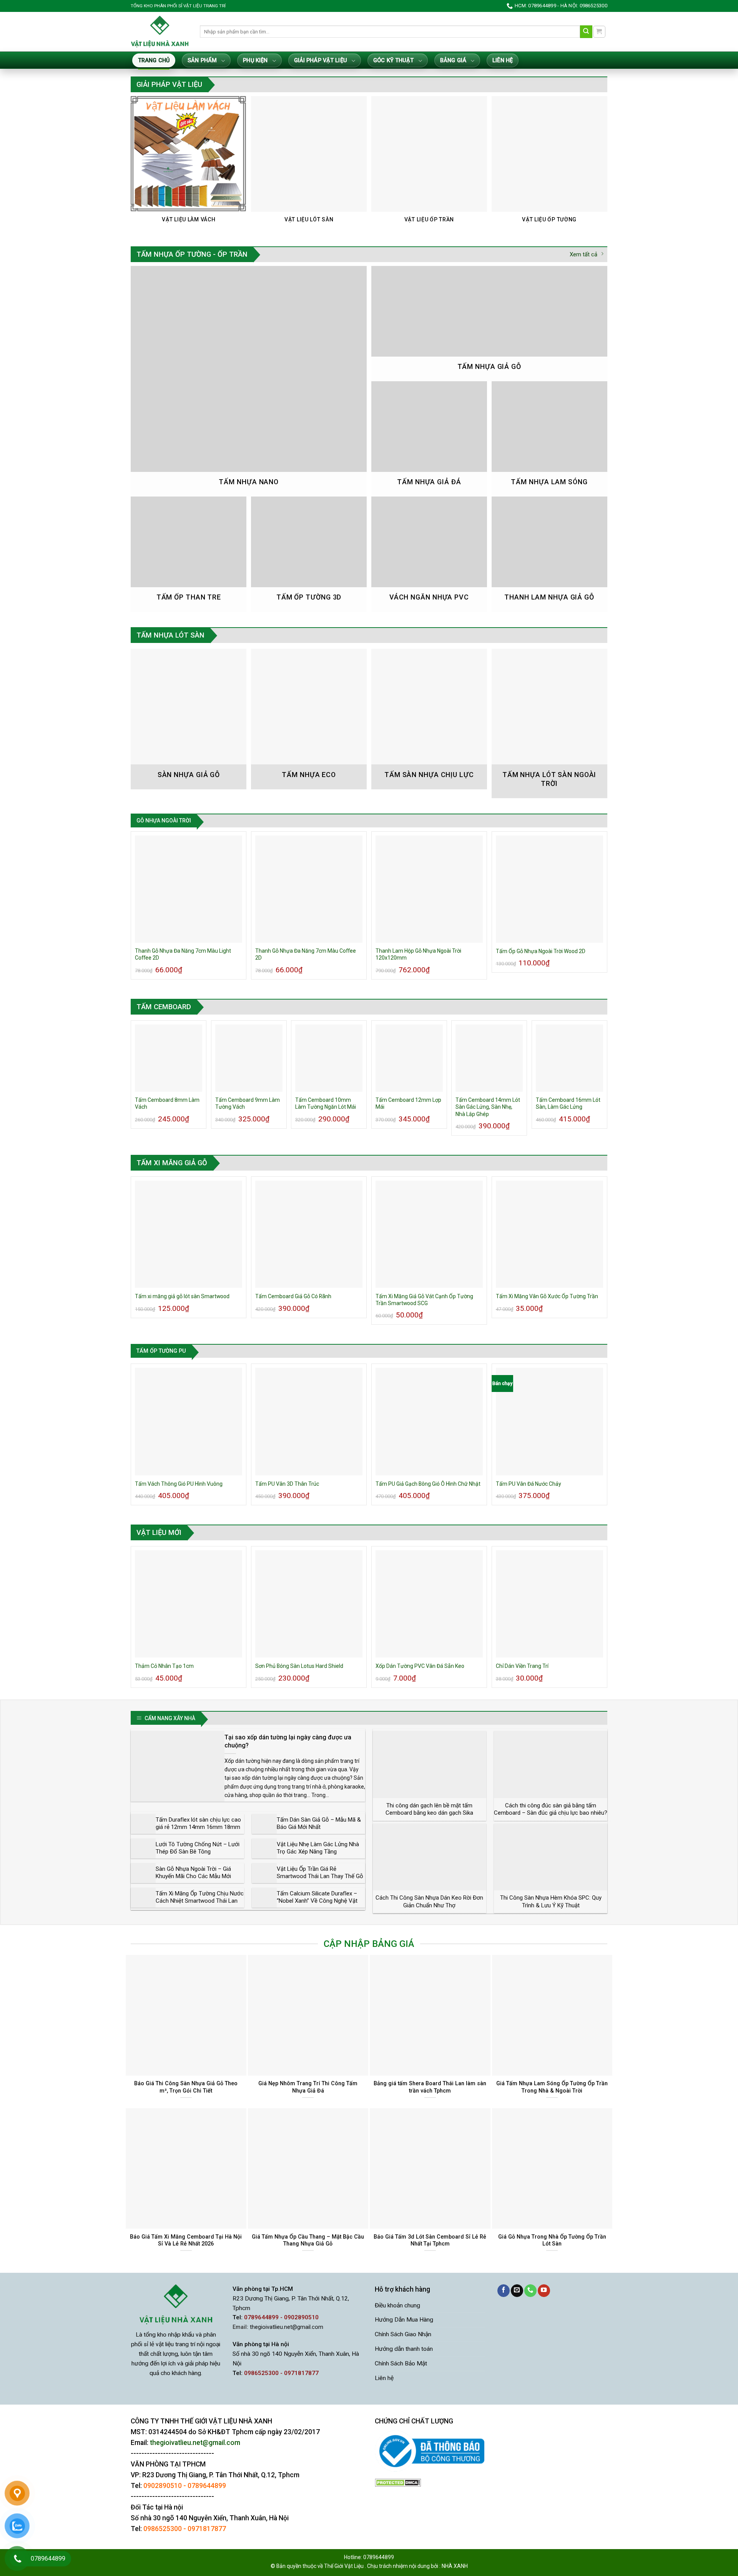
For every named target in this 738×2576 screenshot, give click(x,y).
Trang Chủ (154, 61)
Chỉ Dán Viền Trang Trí (522, 1666)
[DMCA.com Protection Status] (398, 2482)
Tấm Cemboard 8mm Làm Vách (167, 1103)
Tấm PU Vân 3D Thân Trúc (287, 1484)
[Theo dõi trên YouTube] (544, 2291)
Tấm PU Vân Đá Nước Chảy (529, 1484)
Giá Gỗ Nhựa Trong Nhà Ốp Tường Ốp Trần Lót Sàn (552, 2240)
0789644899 (207, 2486)
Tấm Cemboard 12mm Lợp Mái (408, 1103)
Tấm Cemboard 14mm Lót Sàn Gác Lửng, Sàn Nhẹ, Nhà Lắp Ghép (488, 1107)
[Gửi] (586, 32)
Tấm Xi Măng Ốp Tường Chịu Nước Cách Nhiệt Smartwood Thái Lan (200, 1897)
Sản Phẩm (202, 61)
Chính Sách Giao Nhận (403, 2334)
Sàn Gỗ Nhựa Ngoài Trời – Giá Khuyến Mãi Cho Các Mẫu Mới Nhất (193, 1876)
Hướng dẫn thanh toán (404, 2349)
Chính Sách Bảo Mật (401, 2363)
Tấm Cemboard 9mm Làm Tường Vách (248, 1103)
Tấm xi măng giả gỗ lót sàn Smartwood (182, 1296)
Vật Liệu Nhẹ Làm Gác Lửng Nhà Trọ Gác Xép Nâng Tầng (318, 1848)
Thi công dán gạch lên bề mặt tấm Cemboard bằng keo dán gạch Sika (429, 1809)
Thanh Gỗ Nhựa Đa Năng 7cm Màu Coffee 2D (306, 954)
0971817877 (207, 2529)
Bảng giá (453, 61)
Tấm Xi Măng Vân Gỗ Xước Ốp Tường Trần (547, 1296)
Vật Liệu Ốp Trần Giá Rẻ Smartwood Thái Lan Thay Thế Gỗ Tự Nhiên (320, 1876)
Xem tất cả (583, 254)
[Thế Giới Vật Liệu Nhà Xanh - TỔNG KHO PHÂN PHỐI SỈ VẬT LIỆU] (160, 32)
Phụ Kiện (255, 61)
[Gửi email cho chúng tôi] (517, 2291)
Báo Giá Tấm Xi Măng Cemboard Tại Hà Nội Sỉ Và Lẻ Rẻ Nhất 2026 (186, 2240)
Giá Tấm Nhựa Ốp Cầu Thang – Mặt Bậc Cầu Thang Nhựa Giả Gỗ (308, 2240)
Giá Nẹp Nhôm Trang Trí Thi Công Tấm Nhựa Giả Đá (308, 2087)
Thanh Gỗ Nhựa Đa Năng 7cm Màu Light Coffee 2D (183, 954)
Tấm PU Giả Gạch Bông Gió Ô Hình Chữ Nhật (428, 1484)
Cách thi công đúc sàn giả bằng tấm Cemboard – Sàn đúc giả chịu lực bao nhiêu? (551, 1809)
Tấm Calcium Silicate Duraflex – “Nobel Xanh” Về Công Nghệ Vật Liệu (317, 1901)
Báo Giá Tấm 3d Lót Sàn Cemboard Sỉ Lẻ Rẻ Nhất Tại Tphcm (430, 2240)
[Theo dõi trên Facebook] (504, 2291)
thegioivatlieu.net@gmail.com (287, 2327)
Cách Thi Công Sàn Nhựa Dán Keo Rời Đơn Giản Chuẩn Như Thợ (429, 1902)
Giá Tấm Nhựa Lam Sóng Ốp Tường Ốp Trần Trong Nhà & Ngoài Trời (552, 2087)
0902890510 (163, 2486)
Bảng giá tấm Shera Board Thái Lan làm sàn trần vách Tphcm (430, 2087)
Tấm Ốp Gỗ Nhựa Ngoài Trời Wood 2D (541, 951)
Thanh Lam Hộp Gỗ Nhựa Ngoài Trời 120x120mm (418, 954)
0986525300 (163, 2529)
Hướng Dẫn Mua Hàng (404, 2320)
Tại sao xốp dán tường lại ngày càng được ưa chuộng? (288, 1741)
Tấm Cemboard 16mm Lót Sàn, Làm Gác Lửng (568, 1103)
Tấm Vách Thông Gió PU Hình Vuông (179, 1484)
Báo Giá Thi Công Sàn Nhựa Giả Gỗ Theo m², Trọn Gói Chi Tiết (186, 2087)
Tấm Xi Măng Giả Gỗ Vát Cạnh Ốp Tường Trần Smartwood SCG (424, 1300)
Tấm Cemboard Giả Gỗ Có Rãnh (293, 1296)
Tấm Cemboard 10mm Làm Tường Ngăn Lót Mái (326, 1103)
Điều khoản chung (397, 2305)
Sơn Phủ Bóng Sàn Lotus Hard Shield (299, 1666)
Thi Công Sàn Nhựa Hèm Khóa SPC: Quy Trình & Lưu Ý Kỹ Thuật (551, 1902)
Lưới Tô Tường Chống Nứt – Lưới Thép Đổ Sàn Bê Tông (198, 1848)
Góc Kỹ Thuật (393, 61)
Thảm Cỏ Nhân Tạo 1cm (164, 1666)
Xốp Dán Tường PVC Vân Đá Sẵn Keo (420, 1666)
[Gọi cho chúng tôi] (530, 2291)
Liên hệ (503, 61)
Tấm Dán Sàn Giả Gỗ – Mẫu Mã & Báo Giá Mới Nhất (319, 1824)
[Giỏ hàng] (599, 32)
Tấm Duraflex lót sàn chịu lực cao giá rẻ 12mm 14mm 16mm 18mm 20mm (198, 1827)
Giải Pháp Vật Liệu (321, 61)
